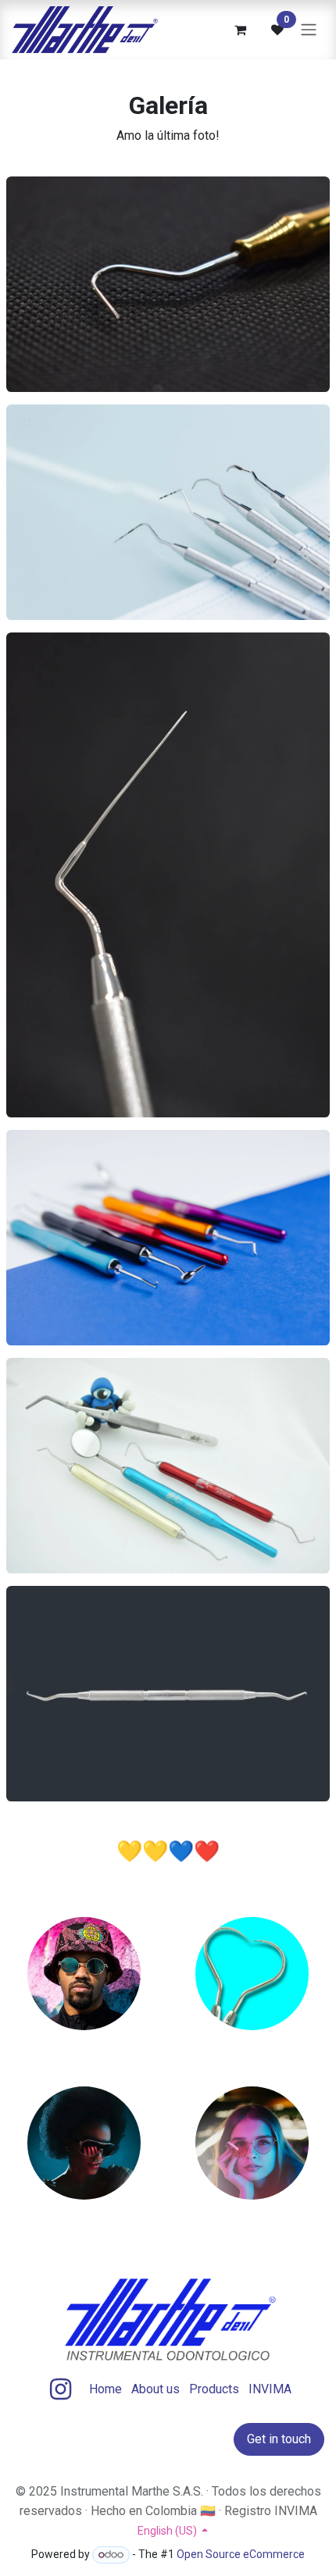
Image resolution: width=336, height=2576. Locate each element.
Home (105, 2389)
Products (214, 2389)
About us (155, 2389)
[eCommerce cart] (240, 30)
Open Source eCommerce (241, 2554)
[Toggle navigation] (309, 30)
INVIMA (270, 2389)
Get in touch (279, 2439)
